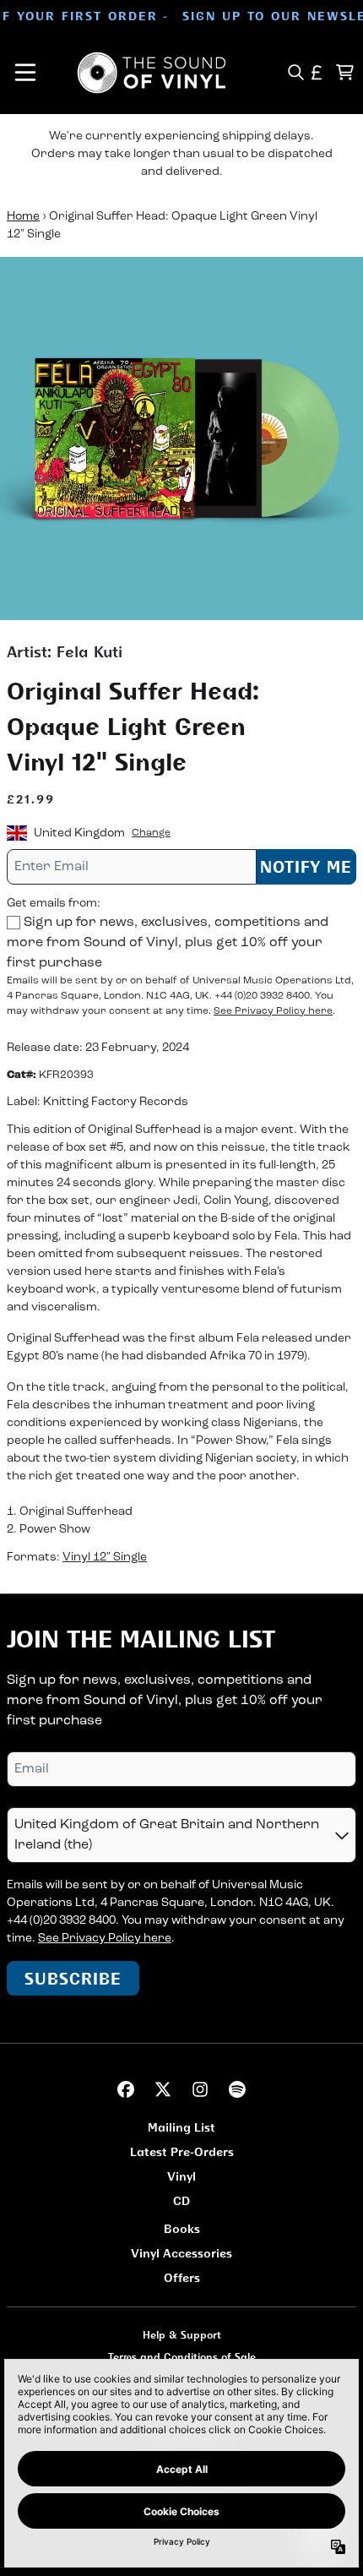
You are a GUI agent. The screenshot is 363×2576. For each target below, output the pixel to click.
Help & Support (182, 2335)
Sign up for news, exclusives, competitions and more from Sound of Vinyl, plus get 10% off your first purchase (168, 943)
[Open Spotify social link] (237, 2089)
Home (23, 217)
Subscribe (73, 1978)
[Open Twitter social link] (163, 2089)
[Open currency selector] (317, 72)
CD (181, 2200)
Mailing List (181, 2127)
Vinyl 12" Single (105, 1558)
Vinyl (181, 2176)
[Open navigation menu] (25, 73)
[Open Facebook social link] (126, 2089)
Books (182, 2228)
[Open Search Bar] (295, 72)
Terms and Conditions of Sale (182, 2357)
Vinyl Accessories (181, 2253)
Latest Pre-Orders (182, 2151)
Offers (182, 2277)
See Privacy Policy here (273, 1011)
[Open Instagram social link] (200, 2089)
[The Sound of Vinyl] (152, 73)
